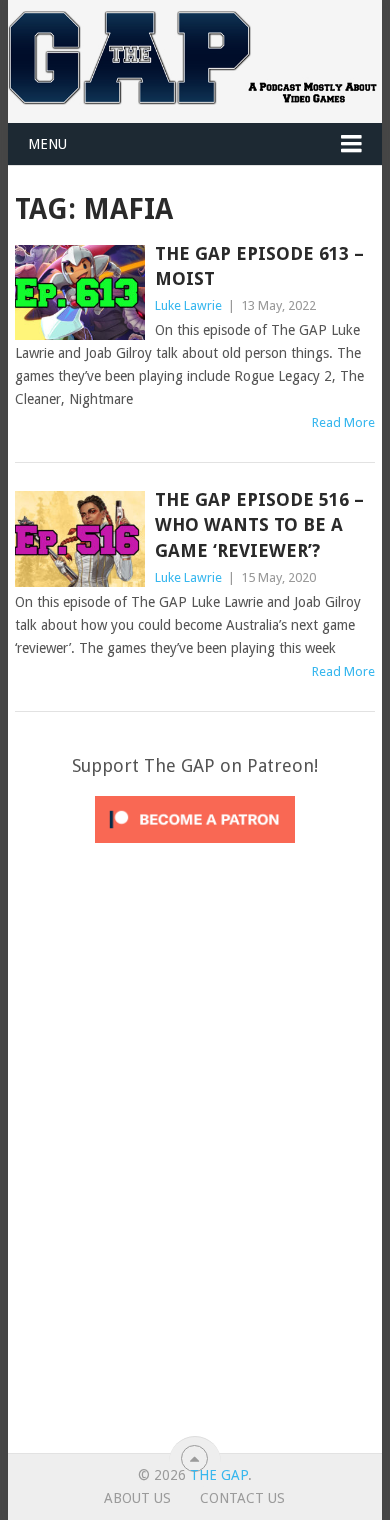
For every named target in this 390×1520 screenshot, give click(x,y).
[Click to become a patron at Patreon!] (195, 848)
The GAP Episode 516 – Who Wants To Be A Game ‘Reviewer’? (259, 524)
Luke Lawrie (188, 305)
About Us (137, 1498)
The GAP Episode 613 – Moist (259, 266)
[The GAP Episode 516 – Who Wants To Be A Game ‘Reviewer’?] (79, 538)
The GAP (219, 1475)
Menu (47, 144)
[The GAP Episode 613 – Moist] (79, 292)
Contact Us (242, 1498)
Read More (343, 422)
